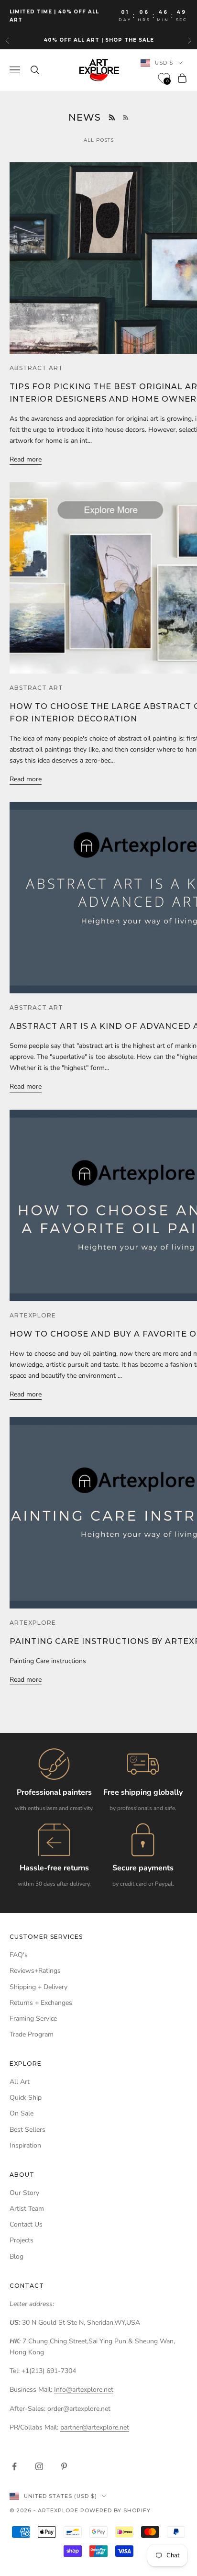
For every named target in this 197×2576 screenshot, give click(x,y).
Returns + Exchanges (41, 2003)
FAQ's (19, 1955)
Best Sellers (27, 2130)
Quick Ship (26, 2098)
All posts (99, 140)
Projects (22, 2240)
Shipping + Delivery (38, 1987)
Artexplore (33, 1315)
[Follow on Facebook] (14, 2466)
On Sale (22, 2113)
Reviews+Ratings (35, 1971)
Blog (16, 2256)
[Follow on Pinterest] (64, 2466)
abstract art (36, 368)
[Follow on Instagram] (39, 2466)
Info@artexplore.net (84, 2390)
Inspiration (25, 2145)
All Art (20, 2082)
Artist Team (27, 2209)
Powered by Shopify (115, 2510)
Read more (26, 459)
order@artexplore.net (79, 2409)
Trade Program (32, 2034)
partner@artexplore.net (95, 2427)
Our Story (24, 2193)
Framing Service (33, 2019)
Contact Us (26, 2224)
